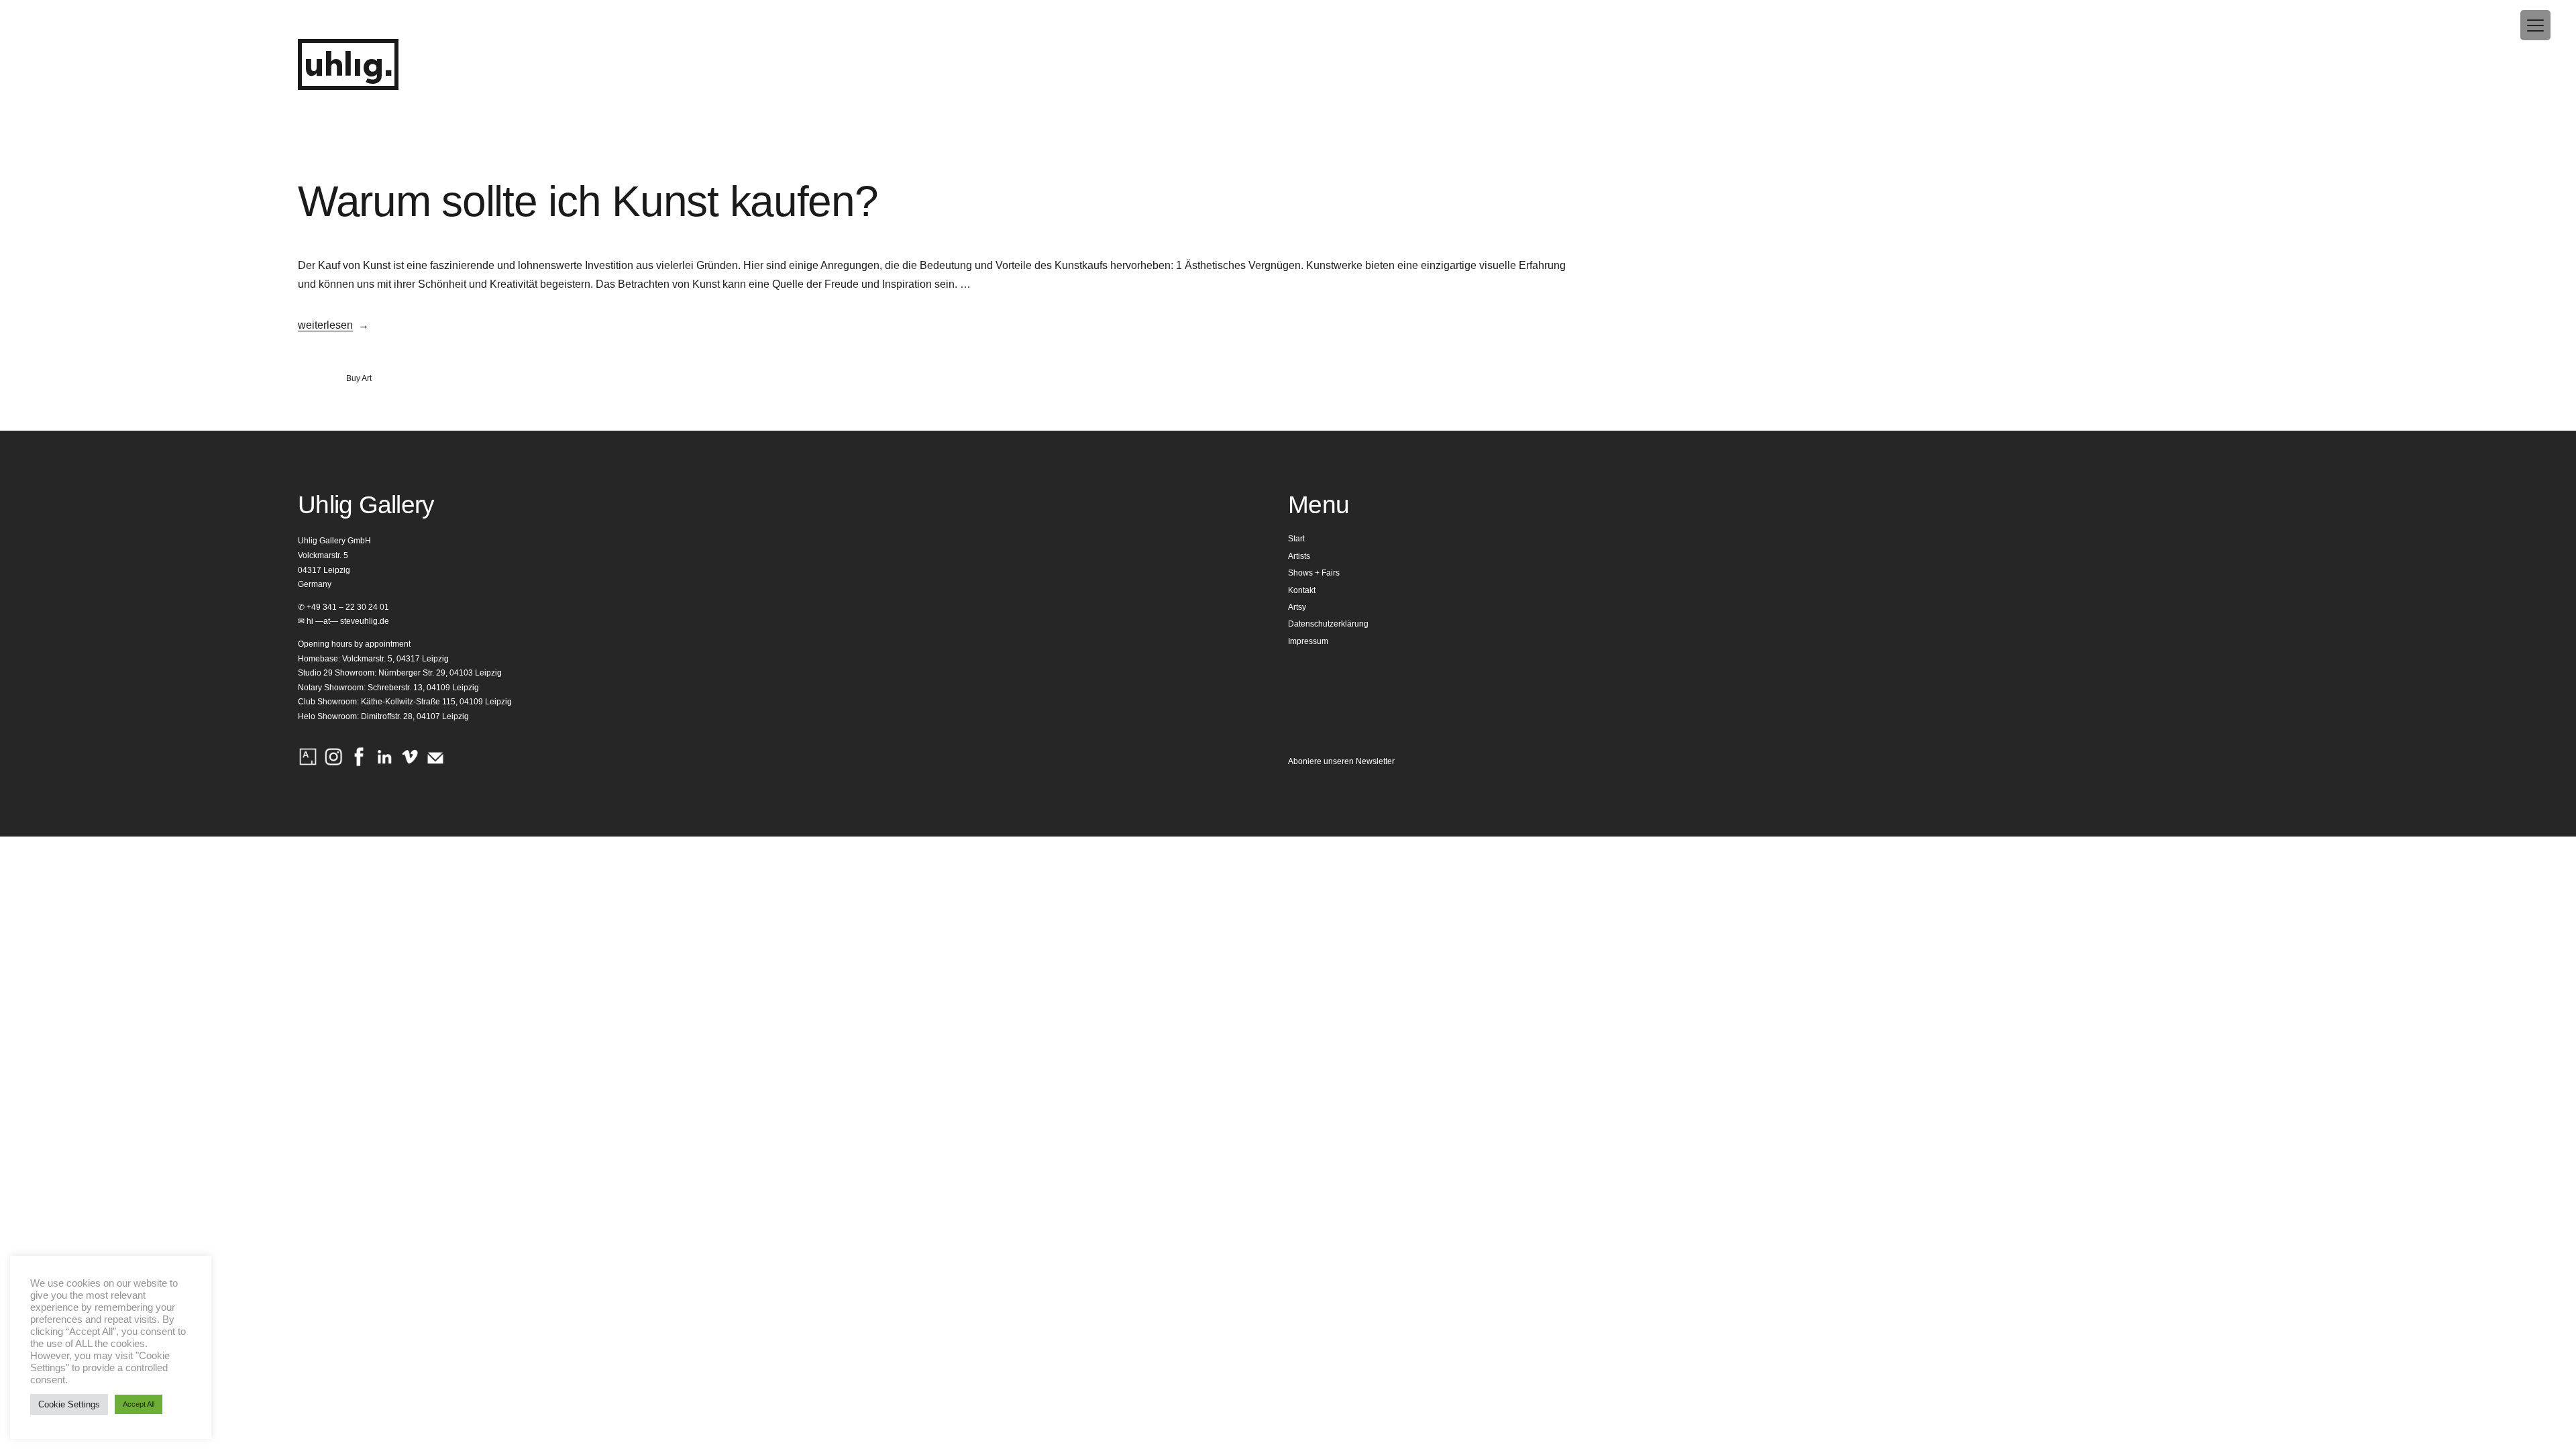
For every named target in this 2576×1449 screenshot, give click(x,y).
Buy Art (359, 378)
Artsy (1297, 607)
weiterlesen (325, 325)
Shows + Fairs (1314, 573)
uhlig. (348, 66)
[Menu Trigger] (2535, 25)
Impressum (1308, 641)
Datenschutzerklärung (1328, 624)
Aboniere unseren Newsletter (1341, 761)
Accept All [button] (139, 1404)
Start (1296, 539)
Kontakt (1302, 590)
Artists (1299, 556)
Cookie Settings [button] (69, 1404)
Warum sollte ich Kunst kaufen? (588, 201)
